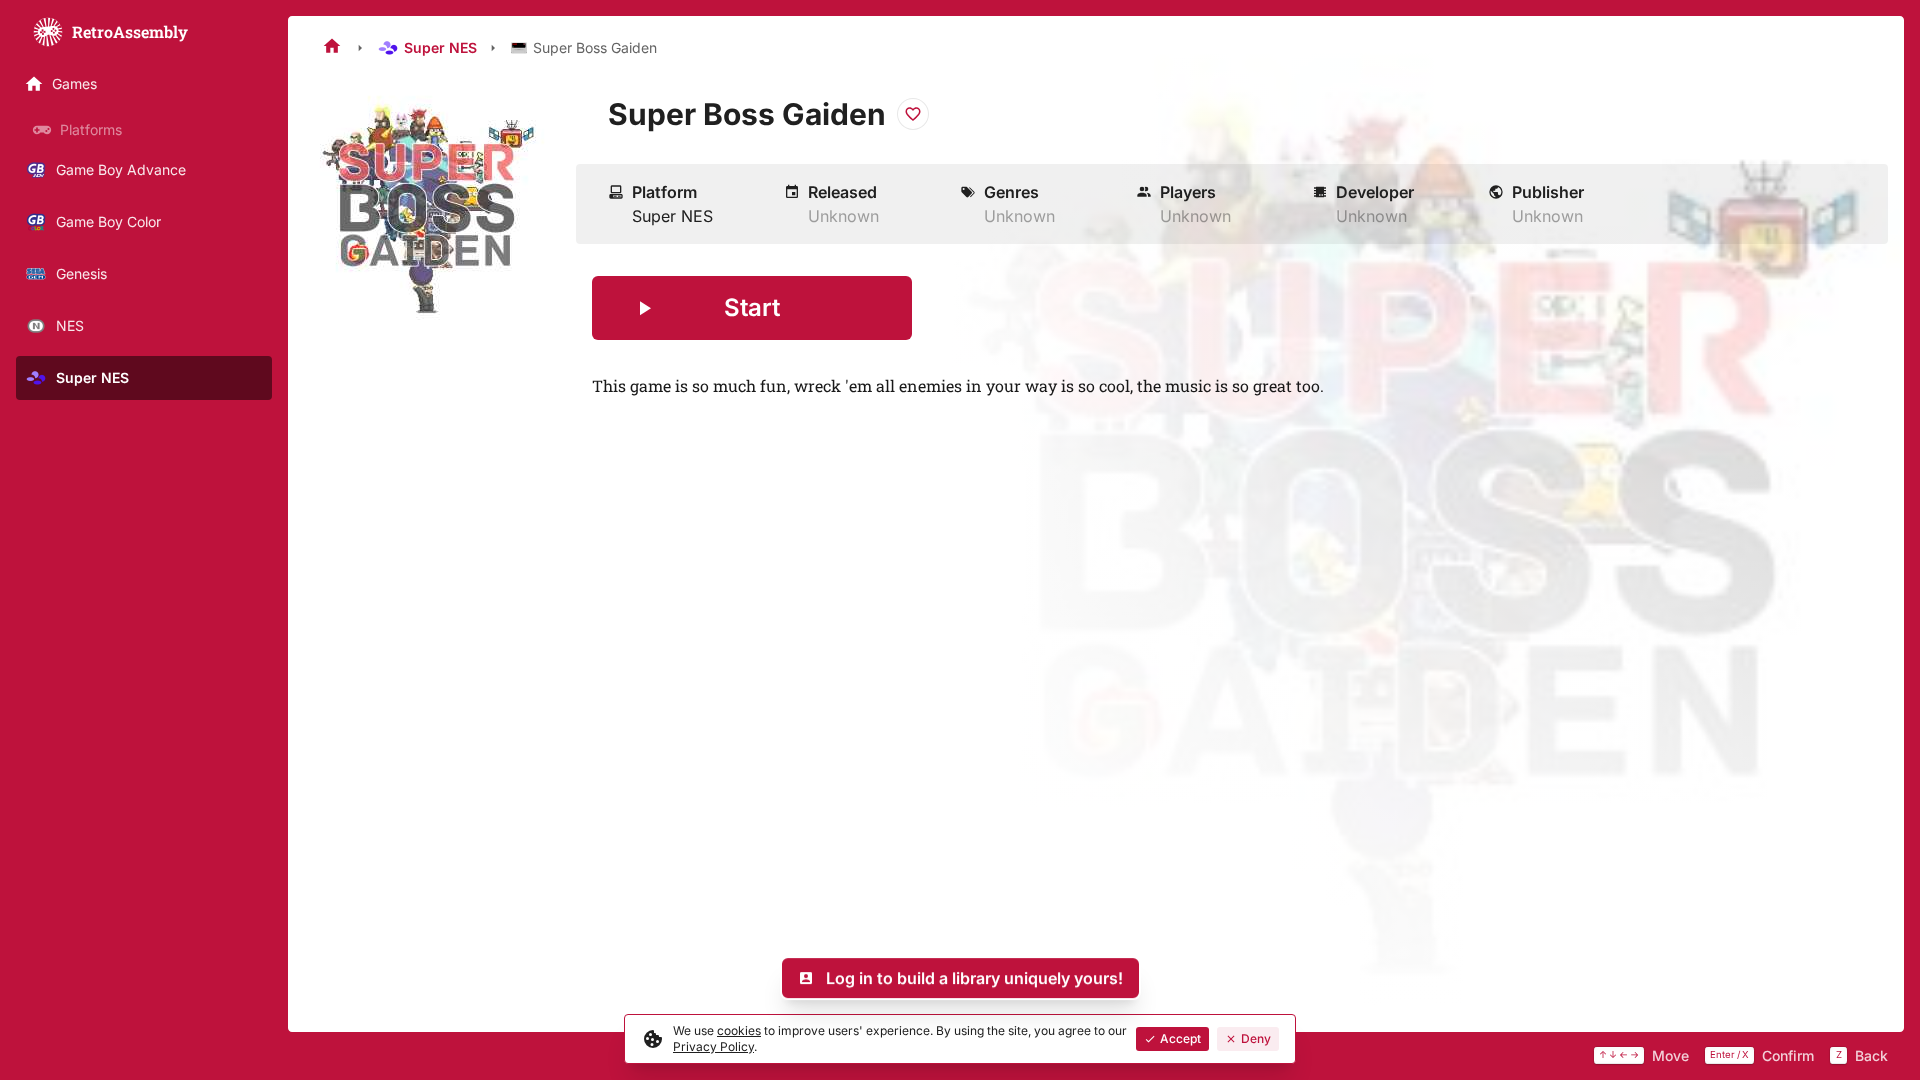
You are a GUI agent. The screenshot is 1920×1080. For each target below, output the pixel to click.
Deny (1256, 1038)
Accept (1180, 1038)
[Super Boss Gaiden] (432, 210)
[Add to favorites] (913, 114)
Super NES (440, 47)
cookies (739, 1030)
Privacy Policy (713, 1046)
